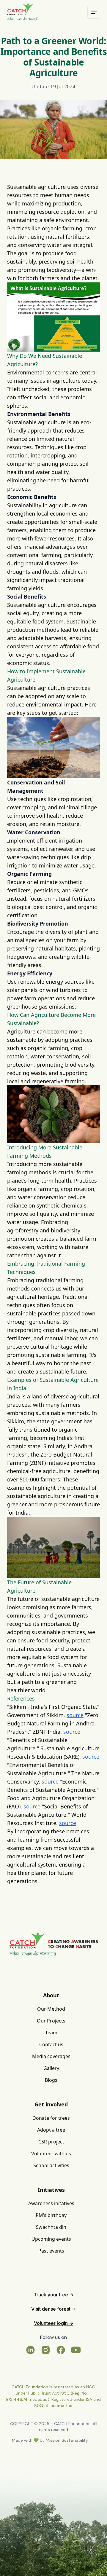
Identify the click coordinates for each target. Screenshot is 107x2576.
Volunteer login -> (54, 2323)
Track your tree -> (54, 2295)
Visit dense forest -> (54, 2309)
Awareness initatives (51, 2203)
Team (51, 2033)
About (51, 1995)
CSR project (51, 2142)
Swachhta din (51, 2227)
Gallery (51, 2068)
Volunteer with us (51, 2154)
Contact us (51, 2044)
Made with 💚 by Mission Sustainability (50, 2440)
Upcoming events (51, 2239)
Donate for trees (51, 2118)
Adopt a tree (51, 2130)
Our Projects (51, 2021)
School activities (51, 2165)
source (75, 1715)
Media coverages (51, 2056)
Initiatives (51, 2190)
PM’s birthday (51, 2215)
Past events (51, 2251)
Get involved (51, 2104)
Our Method (51, 2009)
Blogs (51, 2080)
